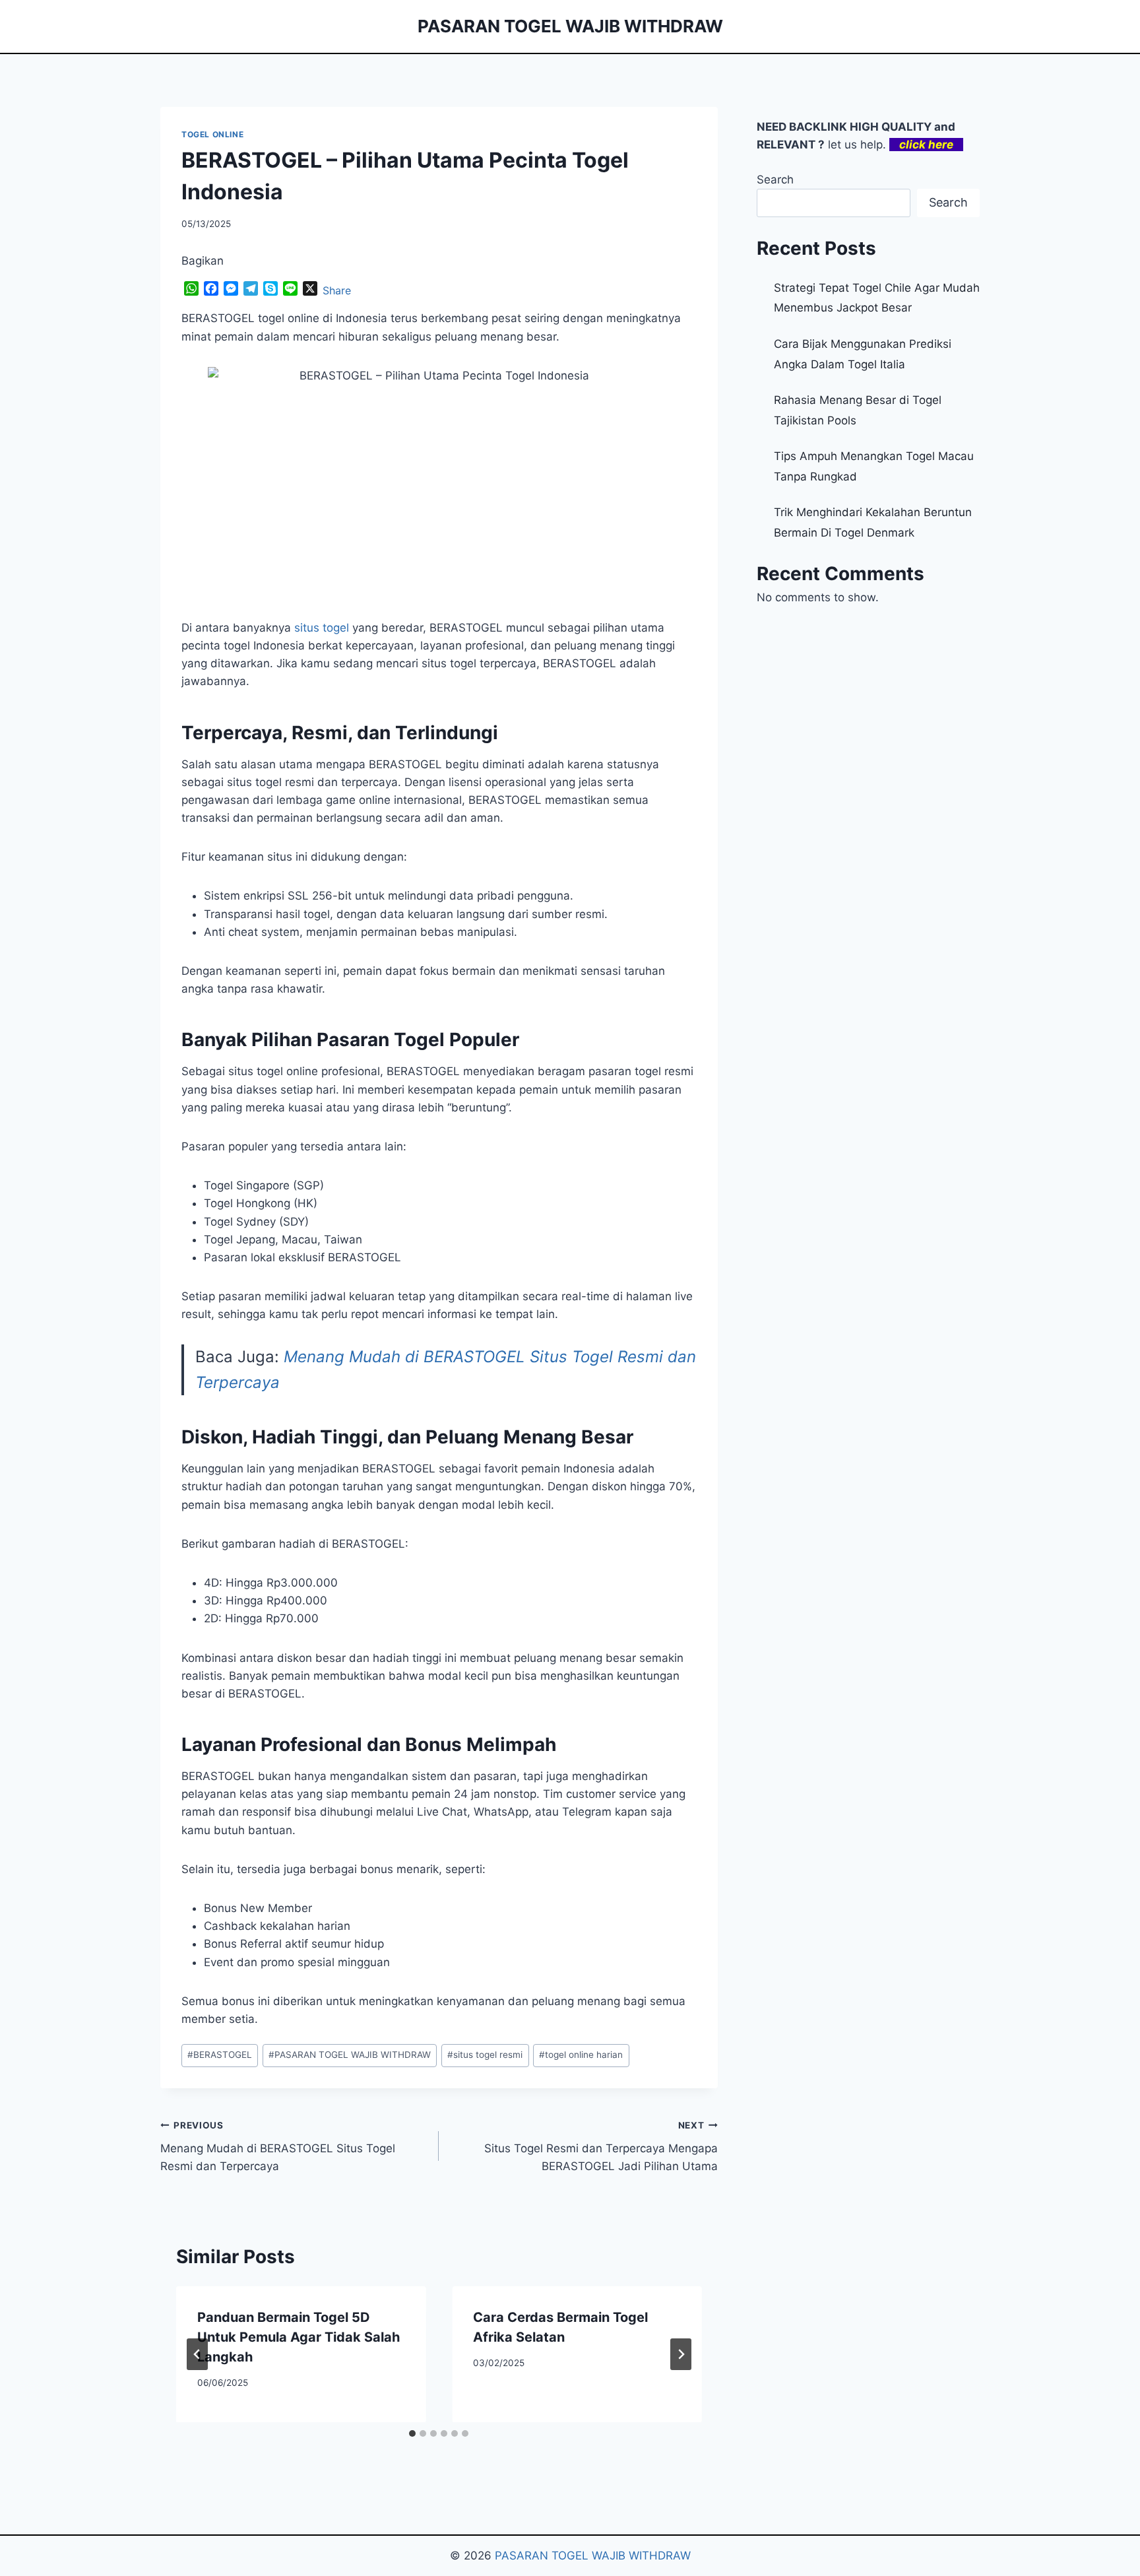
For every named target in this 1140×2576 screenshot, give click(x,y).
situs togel (322, 628)
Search (775, 180)
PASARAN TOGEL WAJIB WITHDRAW (350, 2055)
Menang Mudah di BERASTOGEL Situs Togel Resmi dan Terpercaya (278, 2146)
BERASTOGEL (220, 2055)
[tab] (412, 2433)
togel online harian (581, 2055)
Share (337, 290)
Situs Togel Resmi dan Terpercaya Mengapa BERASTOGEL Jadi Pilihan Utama (601, 2146)
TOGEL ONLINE (212, 134)
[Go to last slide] (197, 2354)
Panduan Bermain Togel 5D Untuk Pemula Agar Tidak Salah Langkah (299, 2337)
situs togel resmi (485, 2055)
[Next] (681, 2354)
